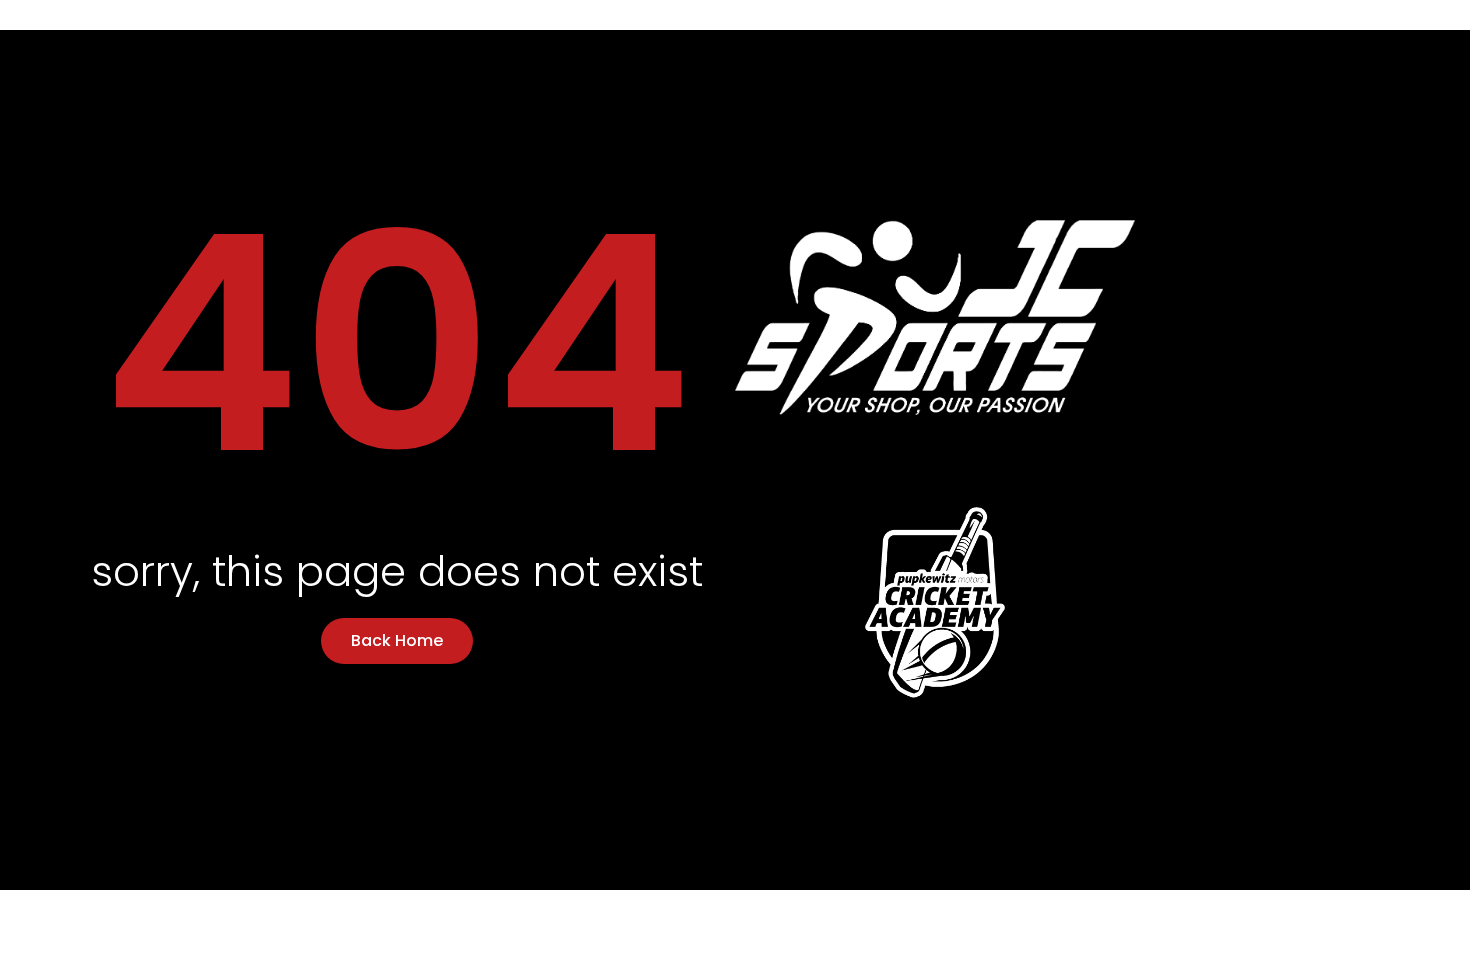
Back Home (397, 640)
